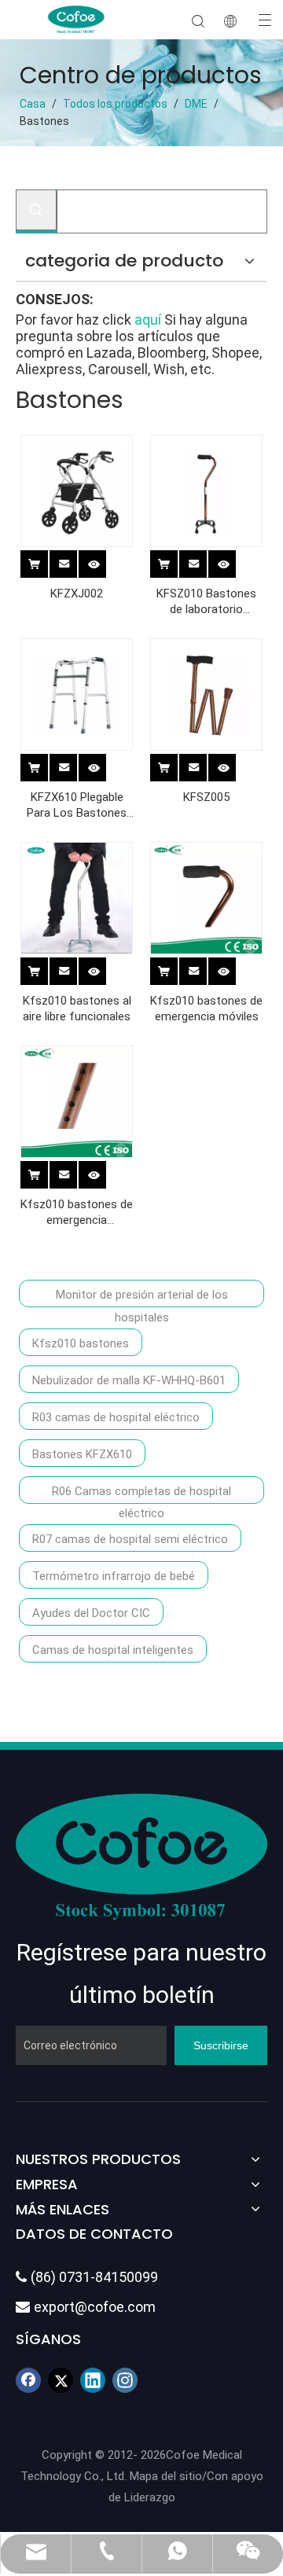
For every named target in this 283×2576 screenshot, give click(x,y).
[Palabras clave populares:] (36, 210)
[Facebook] (28, 2380)
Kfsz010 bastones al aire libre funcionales (77, 1009)
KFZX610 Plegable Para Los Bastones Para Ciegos (77, 805)
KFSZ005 (206, 797)
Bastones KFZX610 (82, 1454)
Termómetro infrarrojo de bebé (114, 1576)
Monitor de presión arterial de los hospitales (142, 1297)
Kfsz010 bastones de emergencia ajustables (77, 1213)
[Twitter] (61, 2380)
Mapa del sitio (166, 2476)
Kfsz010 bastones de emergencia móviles (206, 1009)
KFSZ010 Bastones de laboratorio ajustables (206, 602)
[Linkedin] (93, 2380)
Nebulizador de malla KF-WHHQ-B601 (129, 1380)
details (104, 561)
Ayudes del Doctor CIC (91, 1613)
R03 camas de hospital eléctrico (116, 1417)
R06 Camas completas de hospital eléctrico (141, 1494)
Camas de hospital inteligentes (113, 1650)
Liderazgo (150, 2497)
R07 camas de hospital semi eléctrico (130, 1539)
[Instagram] (125, 2380)
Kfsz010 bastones (81, 1343)
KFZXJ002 (77, 593)
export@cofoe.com (86, 2307)
